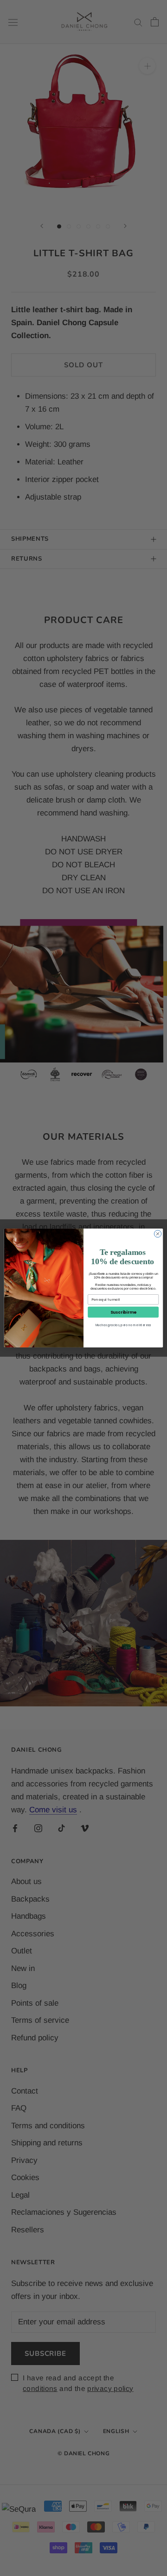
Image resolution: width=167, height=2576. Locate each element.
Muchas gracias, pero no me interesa (123, 1325)
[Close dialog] (157, 1234)
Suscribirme (123, 1312)
